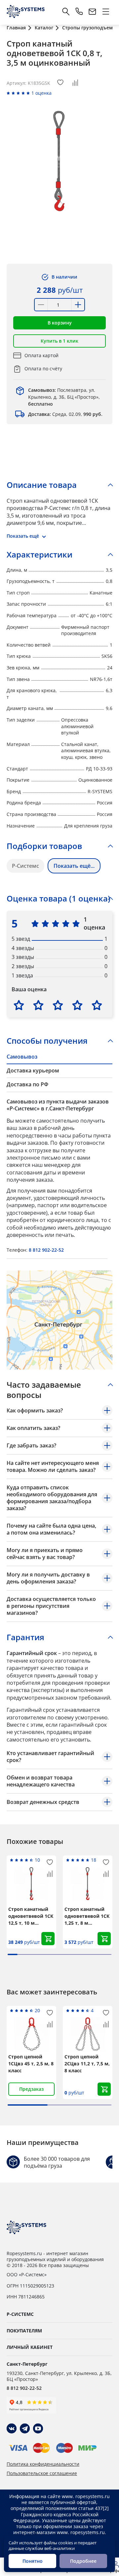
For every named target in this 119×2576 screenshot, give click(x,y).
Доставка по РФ (27, 1084)
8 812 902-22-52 (46, 1250)
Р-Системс (25, 866)
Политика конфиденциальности (43, 2464)
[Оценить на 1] (19, 1005)
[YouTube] (38, 2428)
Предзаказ (31, 2089)
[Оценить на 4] (77, 1005)
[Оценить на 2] (38, 1005)
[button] (59, 323)
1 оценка (41, 93)
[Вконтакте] (12, 2428)
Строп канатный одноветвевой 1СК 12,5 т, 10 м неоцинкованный (31, 1916)
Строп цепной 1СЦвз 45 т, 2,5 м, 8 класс (31, 2064)
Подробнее (83, 2561)
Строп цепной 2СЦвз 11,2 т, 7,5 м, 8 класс (87, 2064)
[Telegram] (25, 2428)
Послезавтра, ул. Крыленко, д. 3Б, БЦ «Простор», (64, 397)
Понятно (33, 2561)
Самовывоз (22, 1057)
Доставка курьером (33, 1070)
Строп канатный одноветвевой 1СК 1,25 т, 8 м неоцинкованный (87, 1916)
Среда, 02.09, (65, 414)
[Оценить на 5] (97, 1005)
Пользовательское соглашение (42, 2473)
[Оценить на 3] (58, 1005)
